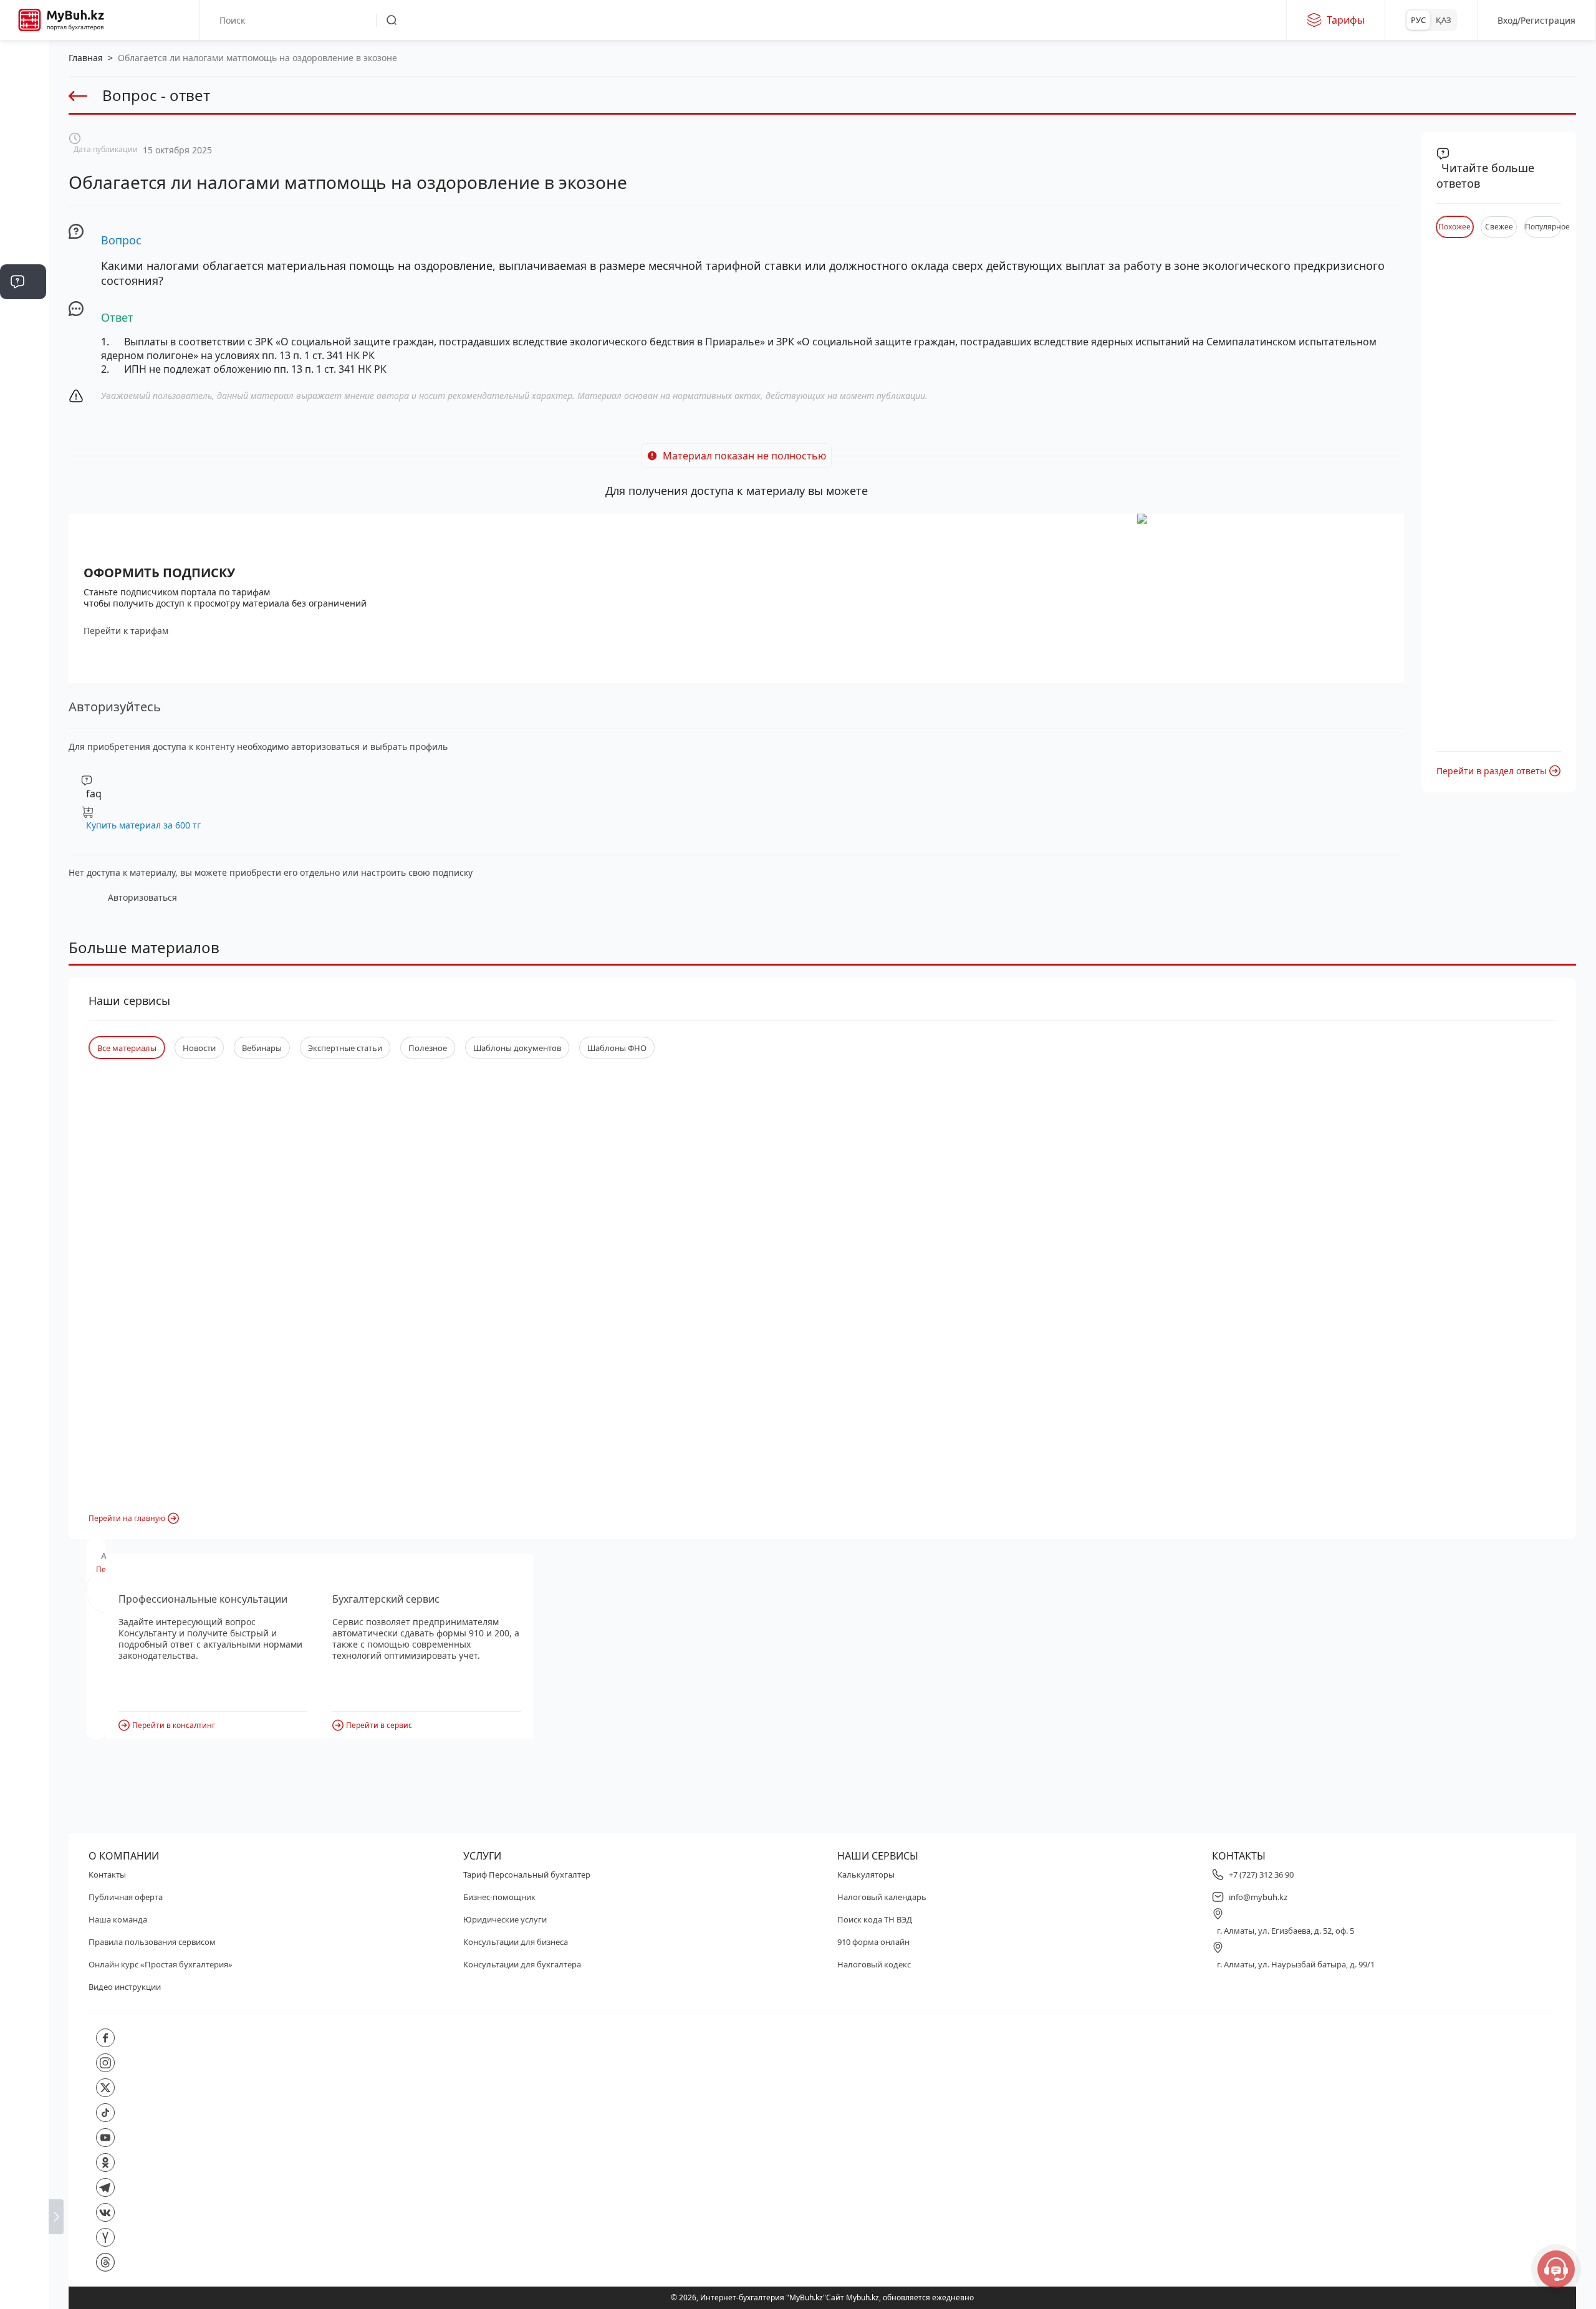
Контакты (107, 1875)
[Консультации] (23, 95)
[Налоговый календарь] (23, 581)
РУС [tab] (1418, 20)
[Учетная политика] (23, 319)
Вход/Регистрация (1536, 20)
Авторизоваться (142, 897)
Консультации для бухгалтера (522, 1964)
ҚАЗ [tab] (1444, 20)
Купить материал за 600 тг (143, 825)
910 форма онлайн (873, 1942)
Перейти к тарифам (126, 631)
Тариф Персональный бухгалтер (527, 1875)
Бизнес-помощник (499, 1897)
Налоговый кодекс (874, 1964)
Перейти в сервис (379, 1725)
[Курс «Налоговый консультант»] (23, 506)
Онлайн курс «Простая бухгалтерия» (161, 1964)
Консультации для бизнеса (516, 1942)
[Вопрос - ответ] (23, 282)
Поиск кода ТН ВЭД (875, 1919)
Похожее (1454, 227)
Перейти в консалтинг (174, 1725)
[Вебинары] (23, 469)
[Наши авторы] (23, 544)
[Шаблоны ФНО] (23, 431)
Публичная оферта (126, 1897)
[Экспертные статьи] (23, 244)
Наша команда (118, 1919)
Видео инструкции (125, 1987)
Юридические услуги (505, 1919)
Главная (86, 58)
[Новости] (23, 170)
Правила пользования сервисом (152, 1942)
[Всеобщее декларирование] (23, 132)
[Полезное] (23, 207)
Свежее (1499, 227)
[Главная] (23, 57)
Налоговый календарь (882, 1897)
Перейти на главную (127, 1518)
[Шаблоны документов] (23, 394)
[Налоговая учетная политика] (23, 357)
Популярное (1543, 227)
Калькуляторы (866, 1875)
